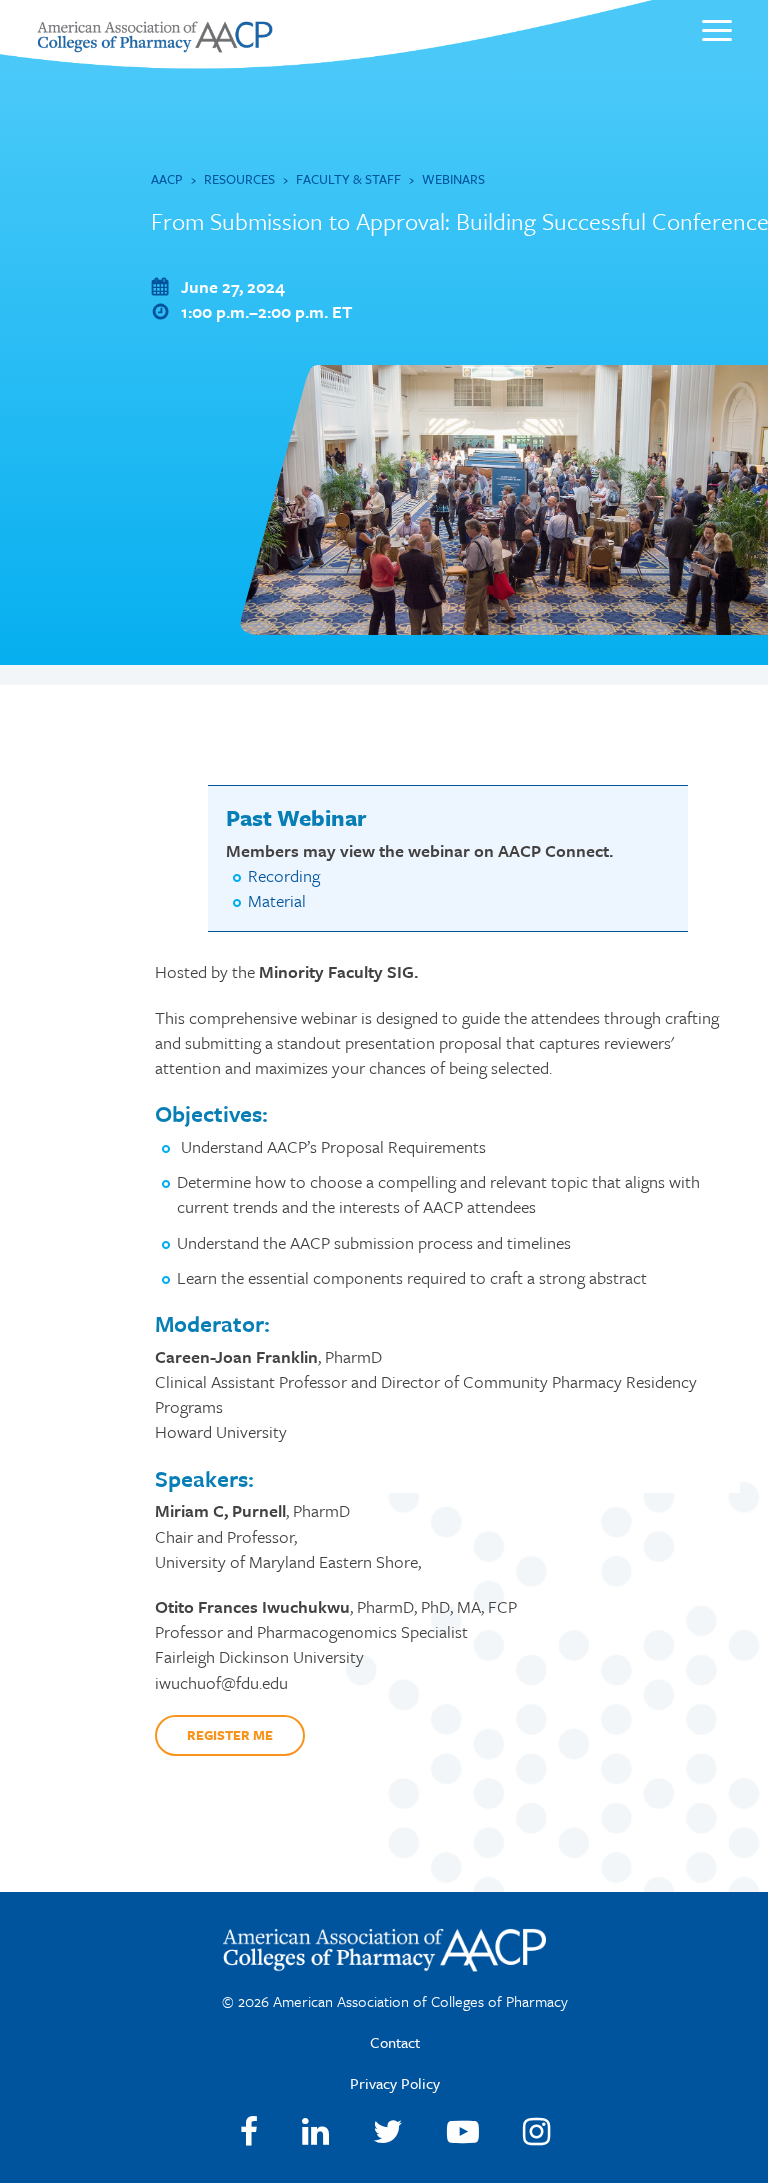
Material (277, 900)
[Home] (154, 46)
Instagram (536, 2132)
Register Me (230, 1735)
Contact (395, 2042)
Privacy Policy (395, 2083)
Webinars (453, 179)
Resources (239, 179)
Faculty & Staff (348, 179)
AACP (167, 179)
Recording (284, 875)
